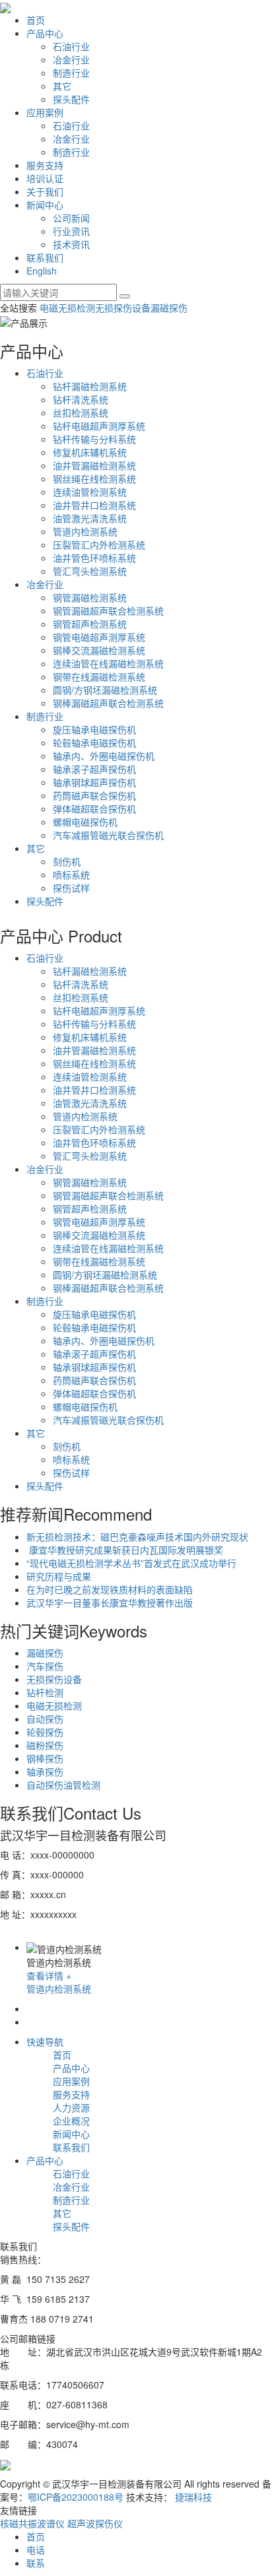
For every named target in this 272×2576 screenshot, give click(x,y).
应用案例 (45, 112)
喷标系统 (71, 875)
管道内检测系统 (85, 531)
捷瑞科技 (193, 2497)
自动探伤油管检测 (63, 1785)
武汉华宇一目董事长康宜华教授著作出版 (110, 1602)
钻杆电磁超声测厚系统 (99, 426)
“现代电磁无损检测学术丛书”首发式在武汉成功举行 (131, 1563)
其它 (62, 86)
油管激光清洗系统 (90, 518)
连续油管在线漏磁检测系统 (108, 663)
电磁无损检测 (67, 308)
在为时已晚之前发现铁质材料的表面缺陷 (110, 1589)
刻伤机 (67, 861)
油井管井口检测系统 (94, 505)
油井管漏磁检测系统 (94, 465)
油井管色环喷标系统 (94, 558)
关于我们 (45, 191)
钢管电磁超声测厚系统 (99, 637)
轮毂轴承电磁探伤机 (94, 743)
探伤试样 (71, 888)
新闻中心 (45, 205)
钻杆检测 (45, 1692)
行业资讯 (71, 231)
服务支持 (45, 165)
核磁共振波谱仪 (34, 2523)
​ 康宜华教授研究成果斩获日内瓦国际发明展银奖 (125, 1550)
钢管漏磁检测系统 (90, 597)
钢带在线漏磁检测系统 (99, 677)
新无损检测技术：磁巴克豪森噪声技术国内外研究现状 (137, 1536)
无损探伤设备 (123, 308)
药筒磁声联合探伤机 (94, 795)
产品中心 (45, 33)
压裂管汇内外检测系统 (99, 545)
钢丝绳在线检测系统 (94, 479)
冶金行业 (71, 59)
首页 (36, 20)
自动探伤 (45, 1719)
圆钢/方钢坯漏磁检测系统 (105, 690)
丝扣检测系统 (81, 413)
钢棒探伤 (45, 1758)
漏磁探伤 (169, 308)
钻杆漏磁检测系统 (90, 386)
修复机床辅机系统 (90, 452)
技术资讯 (71, 244)
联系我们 (45, 257)
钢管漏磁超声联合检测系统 (108, 611)
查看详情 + (49, 1975)
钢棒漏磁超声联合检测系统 (108, 703)
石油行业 (71, 46)
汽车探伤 (45, 1666)
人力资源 (71, 2107)
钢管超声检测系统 (90, 624)
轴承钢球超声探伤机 (94, 782)
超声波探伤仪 (95, 2523)
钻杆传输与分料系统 (94, 439)
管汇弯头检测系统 (90, 571)
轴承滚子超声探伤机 (94, 769)
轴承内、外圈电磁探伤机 (104, 756)
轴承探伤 (45, 1771)
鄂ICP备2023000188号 (76, 2497)
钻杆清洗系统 (81, 399)
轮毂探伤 (45, 1732)
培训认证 (45, 178)
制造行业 (71, 73)
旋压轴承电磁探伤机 (94, 729)
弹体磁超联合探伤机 (94, 809)
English (42, 271)
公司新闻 (71, 218)
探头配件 (71, 99)
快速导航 (45, 2041)
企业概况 (71, 2121)
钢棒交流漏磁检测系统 (99, 650)
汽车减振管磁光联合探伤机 (108, 835)
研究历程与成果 (59, 1576)
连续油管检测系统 (90, 492)
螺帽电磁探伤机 (85, 822)
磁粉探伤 (45, 1745)
